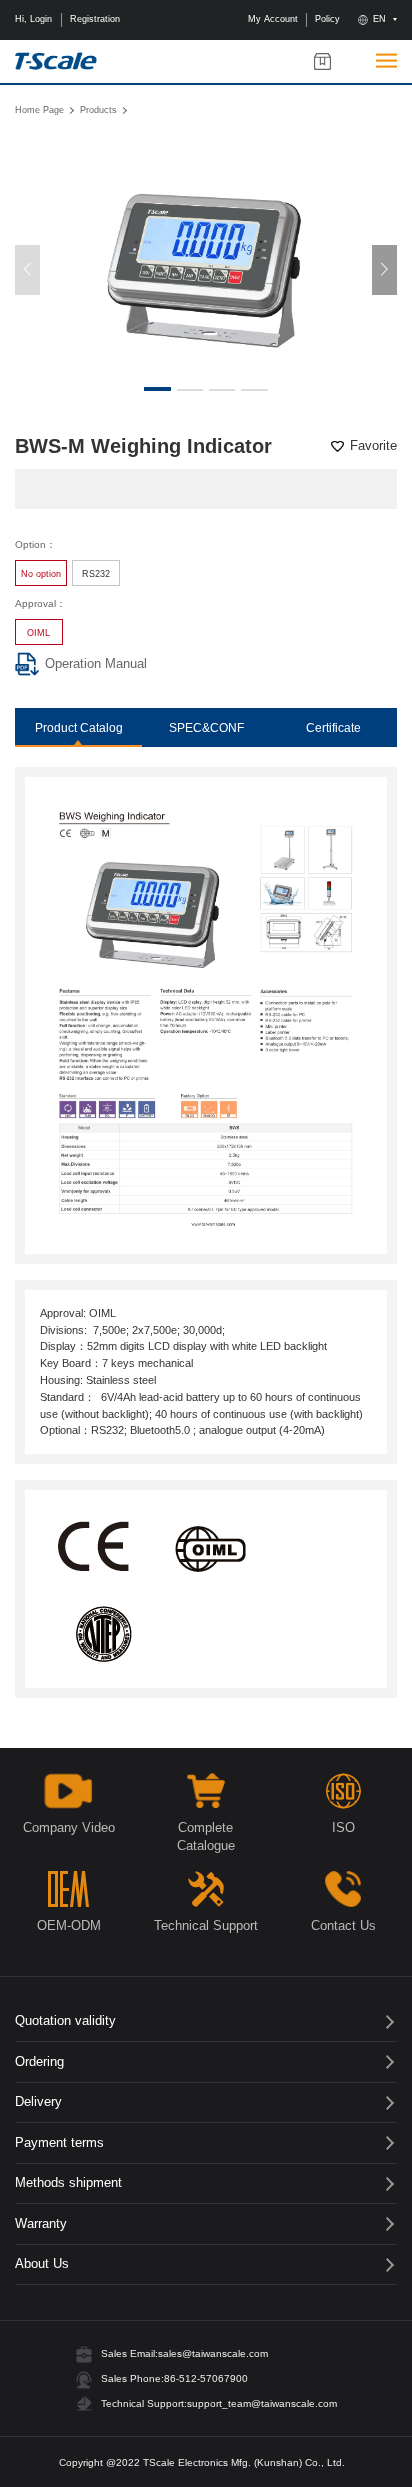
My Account (273, 19)
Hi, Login (33, 19)
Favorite (373, 446)
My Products (323, 61)
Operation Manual (96, 664)
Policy (327, 19)
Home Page (39, 109)
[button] (384, 270)
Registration (95, 19)
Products (98, 109)
